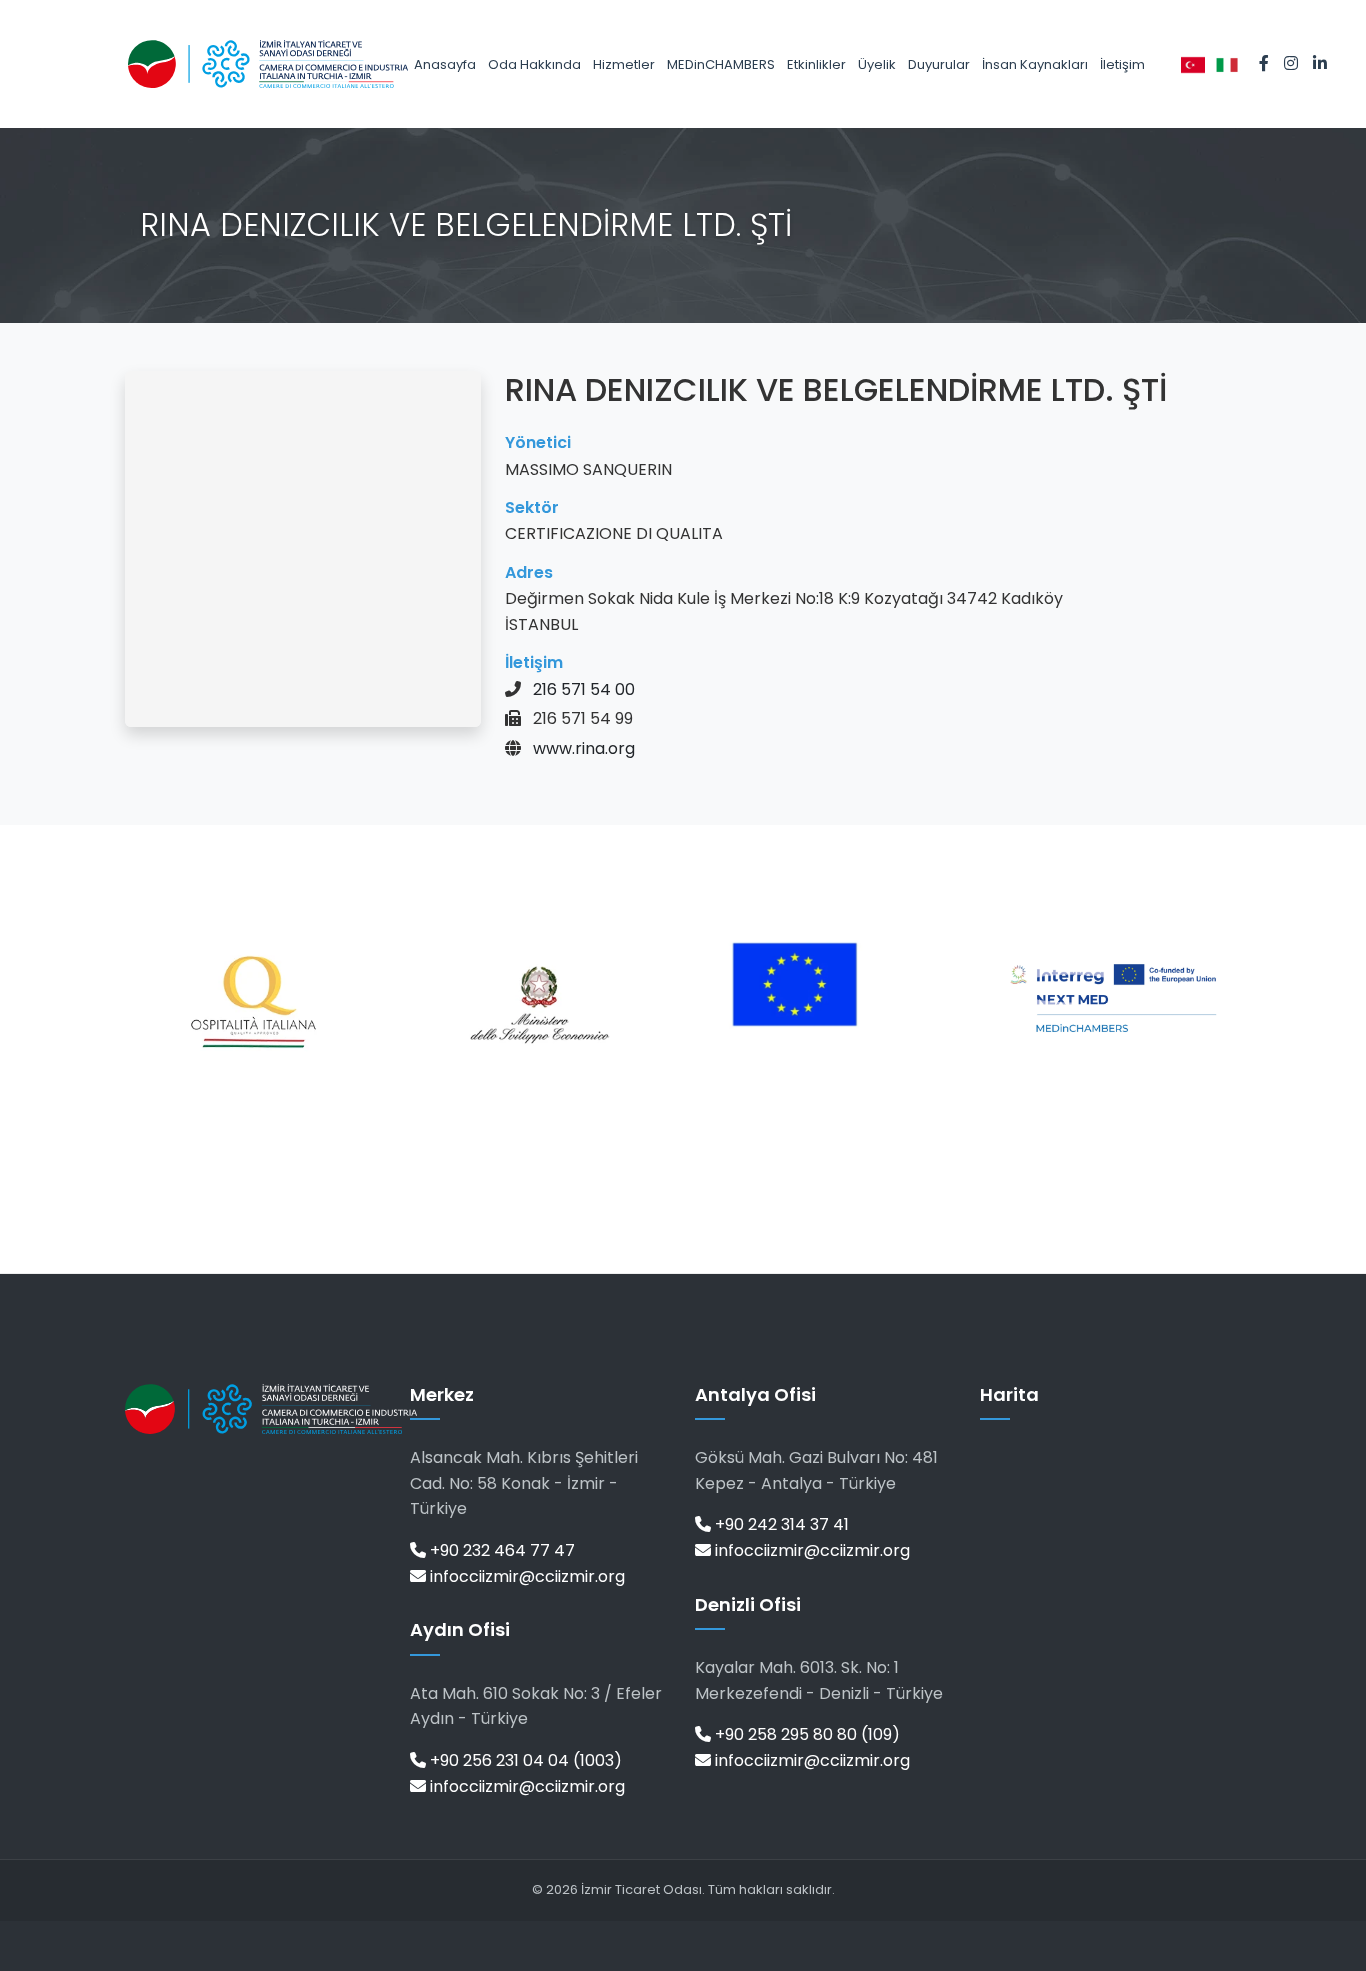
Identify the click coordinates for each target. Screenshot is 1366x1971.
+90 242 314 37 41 (780, 1524)
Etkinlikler (816, 64)
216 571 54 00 (584, 689)
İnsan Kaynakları (1035, 64)
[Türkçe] (1193, 64)
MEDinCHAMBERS (721, 64)
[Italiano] (1227, 64)
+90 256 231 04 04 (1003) (524, 1760)
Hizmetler (624, 64)
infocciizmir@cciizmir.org (525, 1576)
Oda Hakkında (534, 64)
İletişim (1122, 64)
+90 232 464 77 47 (500, 1550)
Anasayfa (445, 64)
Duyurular (939, 64)
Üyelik (877, 64)
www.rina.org (584, 748)
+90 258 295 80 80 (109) (805, 1734)
